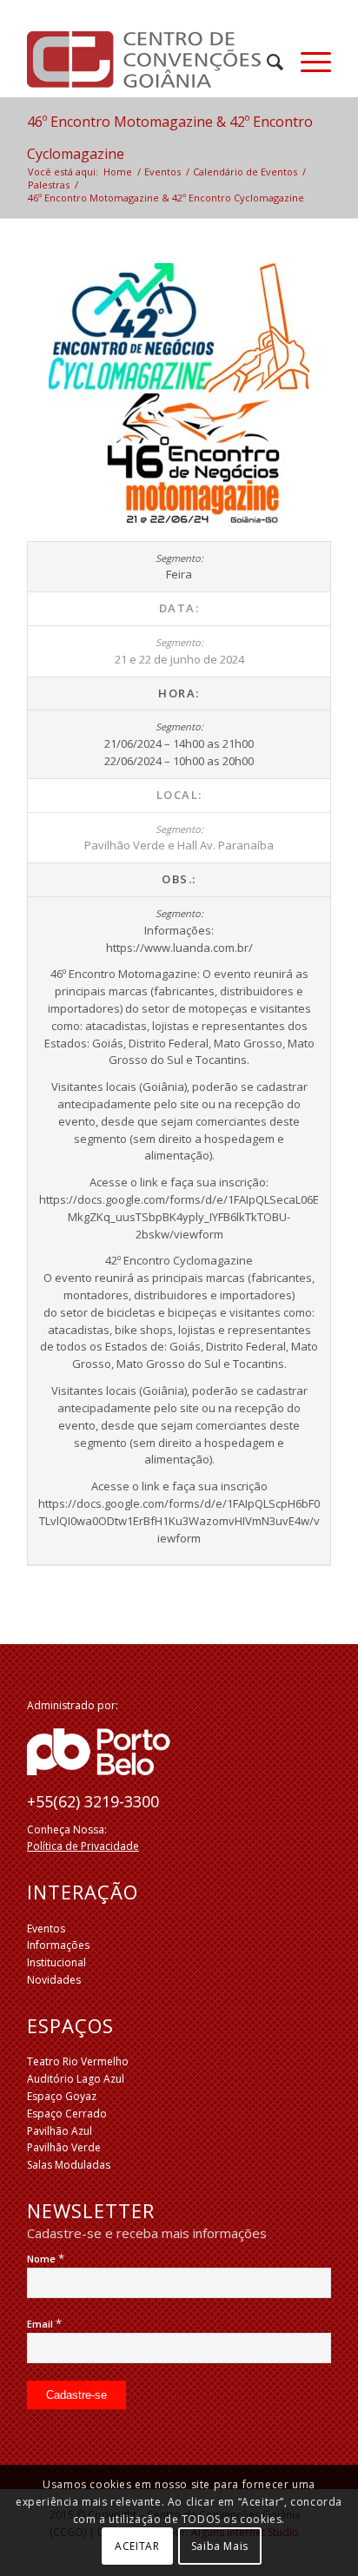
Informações (58, 1945)
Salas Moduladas (69, 2165)
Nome (46, 2259)
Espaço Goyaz (62, 2096)
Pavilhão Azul (60, 2131)
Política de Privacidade (83, 1846)
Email (44, 2324)
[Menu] (307, 62)
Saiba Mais (220, 2546)
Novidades (54, 1980)
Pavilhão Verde (64, 2147)
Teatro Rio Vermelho (78, 2061)
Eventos (46, 1929)
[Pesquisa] (266, 62)
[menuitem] (266, 62)
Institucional (56, 1962)
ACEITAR (137, 2546)
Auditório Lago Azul (76, 2079)
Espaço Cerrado (67, 2114)
